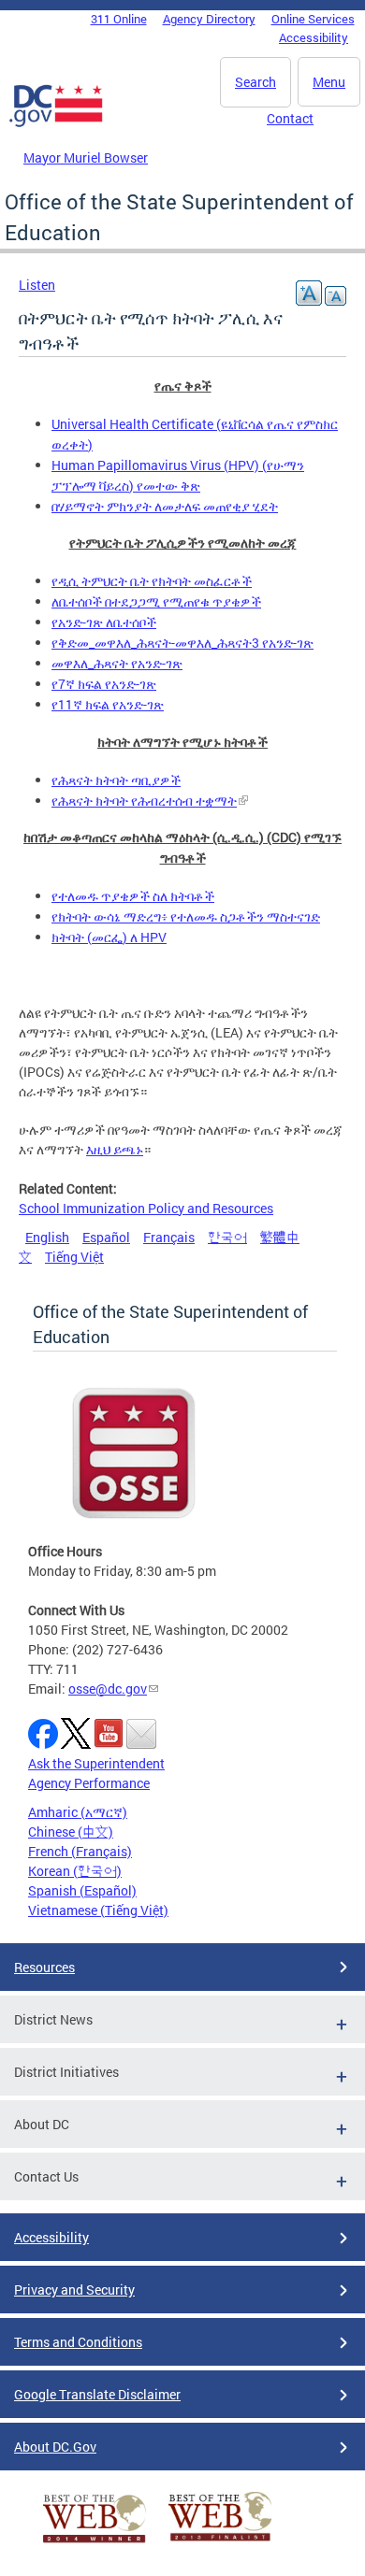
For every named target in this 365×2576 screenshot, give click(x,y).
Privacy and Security (74, 2290)
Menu (329, 82)
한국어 (227, 1237)
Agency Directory (209, 19)
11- (108, 704)
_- (117, 663)
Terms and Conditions (78, 2342)
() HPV (109, 937)
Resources (44, 1967)
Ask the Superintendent (96, 1763)
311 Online (119, 19)
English (47, 1237)
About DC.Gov (55, 2447)
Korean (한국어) (75, 1871)
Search (255, 82)
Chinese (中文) (71, 1832)
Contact (290, 118)
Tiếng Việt (74, 1257)
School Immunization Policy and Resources (146, 1208)
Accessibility (314, 37)
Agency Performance (89, 1783)
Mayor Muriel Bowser (86, 157)
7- (104, 684)
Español (106, 1237)
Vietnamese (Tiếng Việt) (98, 1910)
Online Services (313, 19)
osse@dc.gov (108, 1689)
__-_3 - (182, 643)
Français (169, 1237)
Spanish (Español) (82, 1890)
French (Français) (80, 1851)
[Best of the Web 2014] (95, 2543)
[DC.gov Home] (56, 123)
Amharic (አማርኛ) (78, 1812)
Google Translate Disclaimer (97, 2394)
